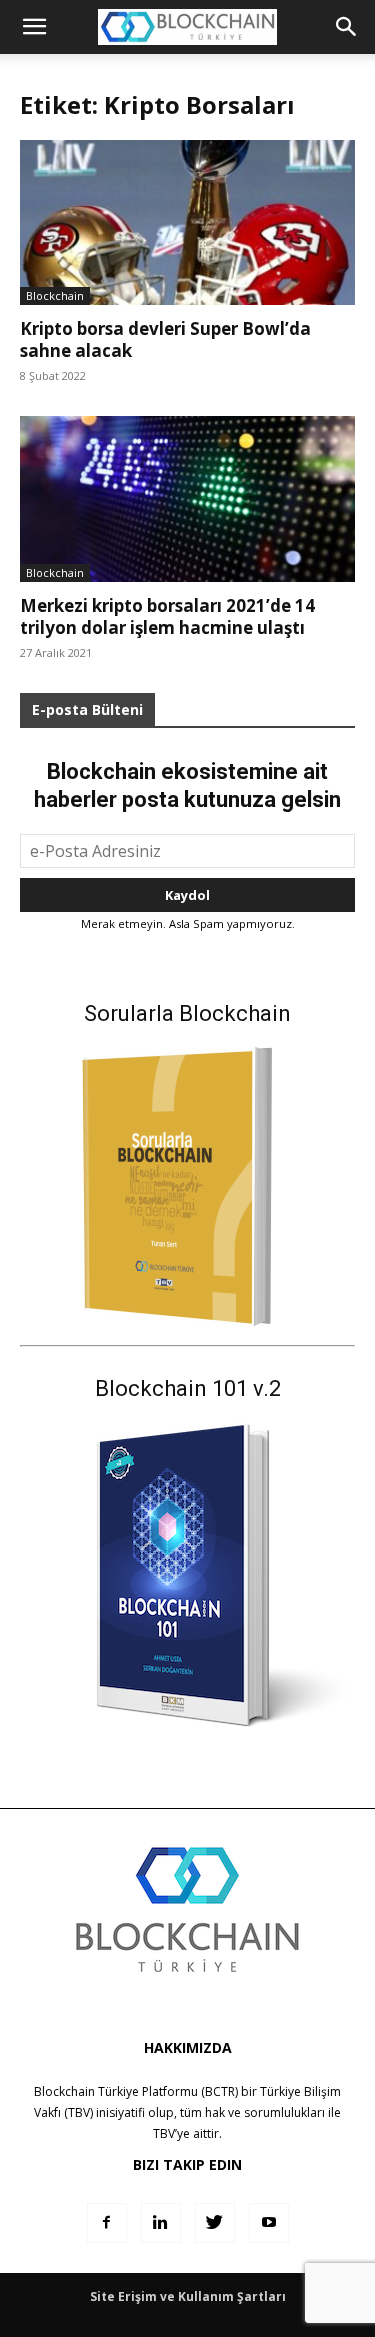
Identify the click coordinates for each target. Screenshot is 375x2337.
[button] (347, 27)
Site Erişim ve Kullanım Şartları (188, 2296)
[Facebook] (107, 2223)
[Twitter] (215, 2223)
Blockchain (55, 295)
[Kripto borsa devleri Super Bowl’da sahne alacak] (187, 222)
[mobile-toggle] (34, 27)
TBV (164, 2133)
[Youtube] (269, 2223)
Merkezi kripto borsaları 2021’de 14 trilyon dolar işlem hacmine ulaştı (167, 616)
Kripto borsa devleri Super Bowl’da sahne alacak (165, 339)
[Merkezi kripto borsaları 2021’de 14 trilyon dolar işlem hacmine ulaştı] (187, 498)
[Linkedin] (161, 2223)
